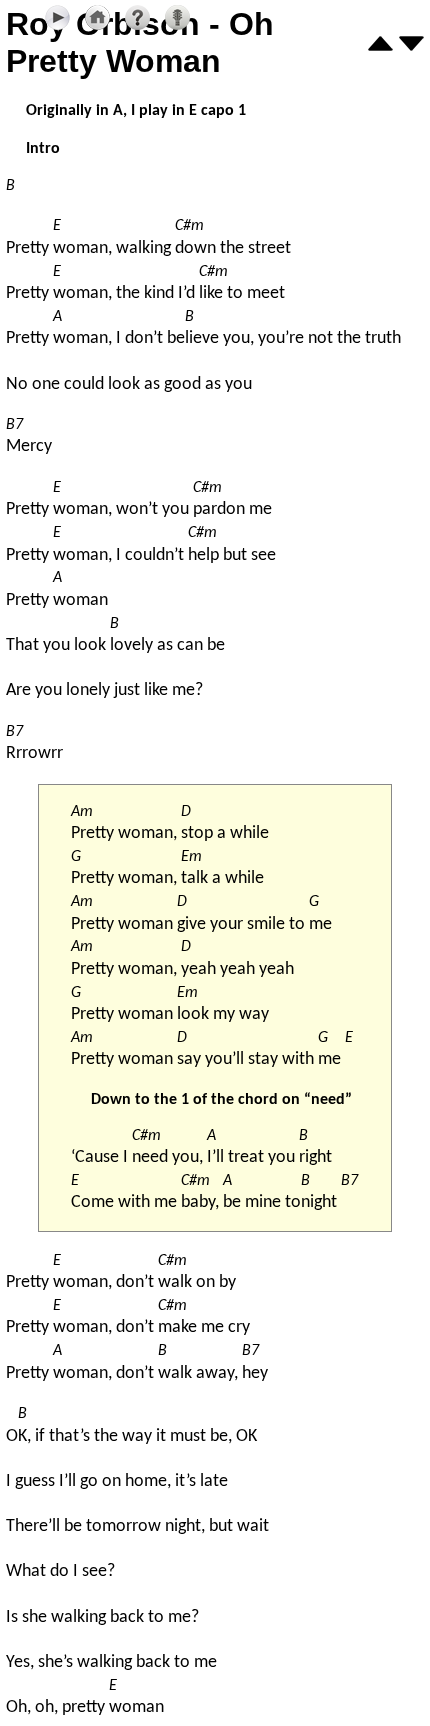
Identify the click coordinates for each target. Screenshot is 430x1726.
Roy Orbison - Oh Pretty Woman (140, 42)
